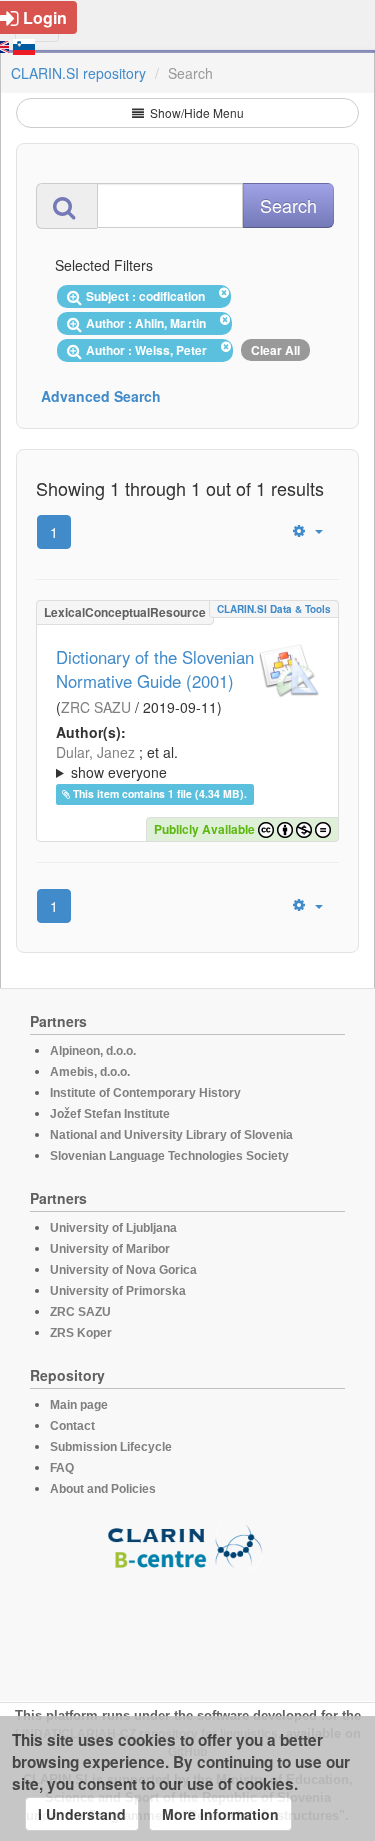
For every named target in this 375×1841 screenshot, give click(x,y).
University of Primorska (118, 1291)
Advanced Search (101, 396)
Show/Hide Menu (195, 112)
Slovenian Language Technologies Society (169, 1156)
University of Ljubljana (113, 1228)
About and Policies (103, 1489)
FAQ (62, 1468)
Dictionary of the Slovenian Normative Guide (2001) (155, 669)
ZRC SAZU (96, 707)
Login (45, 17)
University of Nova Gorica (123, 1270)
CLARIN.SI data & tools (274, 609)
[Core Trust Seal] (188, 1627)
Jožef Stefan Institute (110, 1114)
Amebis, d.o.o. (90, 1072)
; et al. (117, 762)
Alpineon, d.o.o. (93, 1051)
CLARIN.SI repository (78, 73)
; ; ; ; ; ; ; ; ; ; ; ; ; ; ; (186, 762)
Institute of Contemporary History (145, 1093)
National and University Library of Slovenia (171, 1135)
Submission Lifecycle (111, 1447)
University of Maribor (110, 1249)
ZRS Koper (81, 1333)
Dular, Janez (95, 752)
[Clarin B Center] (188, 1545)
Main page (79, 1405)
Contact (72, 1426)
